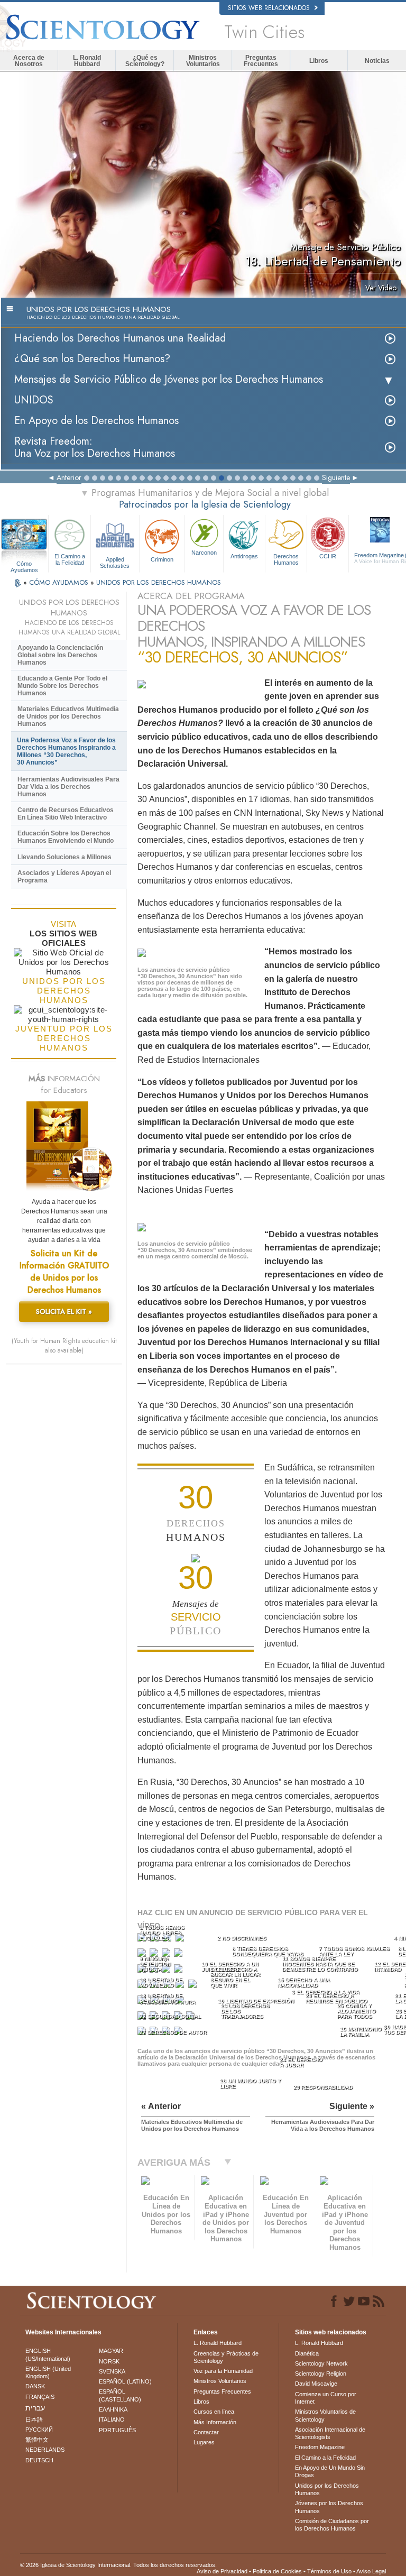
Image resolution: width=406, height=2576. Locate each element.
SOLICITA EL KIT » (64, 1312)
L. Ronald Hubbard (87, 61)
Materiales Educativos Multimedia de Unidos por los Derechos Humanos (68, 716)
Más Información (215, 2422)
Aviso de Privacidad (222, 2571)
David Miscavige (316, 2384)
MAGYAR (111, 2351)
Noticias (377, 61)
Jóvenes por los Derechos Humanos (329, 2507)
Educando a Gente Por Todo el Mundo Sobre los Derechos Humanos (62, 686)
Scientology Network (321, 2363)
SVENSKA (112, 2371)
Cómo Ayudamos (24, 564)
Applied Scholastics (115, 562)
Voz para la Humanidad (223, 2371)
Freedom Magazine (320, 2447)
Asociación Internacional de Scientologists (330, 2433)
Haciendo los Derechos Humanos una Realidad (120, 338)
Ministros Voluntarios (203, 61)
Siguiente (336, 477)
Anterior (69, 477)
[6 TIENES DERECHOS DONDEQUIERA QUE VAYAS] (155, 1955)
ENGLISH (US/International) (48, 2354)
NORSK (109, 2361)
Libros (319, 61)
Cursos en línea (214, 2412)
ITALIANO (112, 2419)
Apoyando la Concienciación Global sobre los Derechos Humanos (60, 655)
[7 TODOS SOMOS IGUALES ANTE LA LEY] (167, 1955)
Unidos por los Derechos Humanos (327, 2489)
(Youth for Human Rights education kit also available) (64, 1346)
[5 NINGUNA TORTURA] (143, 1955)
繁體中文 (37, 2440)
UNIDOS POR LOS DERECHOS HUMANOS (159, 582)
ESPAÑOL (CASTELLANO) (120, 2395)
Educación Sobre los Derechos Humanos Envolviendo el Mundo (66, 837)
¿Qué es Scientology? (145, 61)
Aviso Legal (371, 2571)
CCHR (328, 556)
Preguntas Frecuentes (261, 61)
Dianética (307, 2353)
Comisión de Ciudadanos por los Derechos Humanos (332, 2525)
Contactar (206, 2432)
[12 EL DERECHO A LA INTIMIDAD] (179, 1971)
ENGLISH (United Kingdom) (48, 2372)
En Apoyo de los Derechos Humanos (96, 421)
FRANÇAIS (40, 2397)
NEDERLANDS (45, 2450)
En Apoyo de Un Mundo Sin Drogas (330, 2471)
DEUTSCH (39, 2460)
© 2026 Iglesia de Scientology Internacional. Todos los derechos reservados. (118, 2565)
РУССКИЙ (39, 2430)
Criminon (162, 559)
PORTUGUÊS (117, 2430)
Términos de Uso (329, 2571)
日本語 (34, 2419)
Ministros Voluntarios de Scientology (325, 2415)
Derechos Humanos (286, 559)
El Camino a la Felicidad (70, 559)
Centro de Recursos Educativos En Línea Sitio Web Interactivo (66, 814)
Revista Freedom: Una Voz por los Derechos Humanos (95, 447)
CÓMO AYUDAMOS (60, 582)
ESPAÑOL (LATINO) (125, 2381)
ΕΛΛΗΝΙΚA (113, 2409)
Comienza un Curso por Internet (326, 2398)
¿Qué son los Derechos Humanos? (92, 359)
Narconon (204, 553)
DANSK (35, 2386)
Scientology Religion (321, 2373)
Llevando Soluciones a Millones (64, 857)
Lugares (204, 2442)
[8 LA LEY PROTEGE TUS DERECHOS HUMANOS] (179, 1955)
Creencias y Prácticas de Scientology (226, 2357)
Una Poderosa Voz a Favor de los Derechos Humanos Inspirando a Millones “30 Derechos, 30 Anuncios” (66, 751)
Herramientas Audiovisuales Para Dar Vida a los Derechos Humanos (68, 787)
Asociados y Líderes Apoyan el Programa (64, 877)
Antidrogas (244, 556)
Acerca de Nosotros (29, 61)
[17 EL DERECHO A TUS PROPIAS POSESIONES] (194, 1986)
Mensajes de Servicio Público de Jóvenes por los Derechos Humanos (169, 379)
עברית (35, 2408)
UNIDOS (34, 400)
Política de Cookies (277, 2571)
